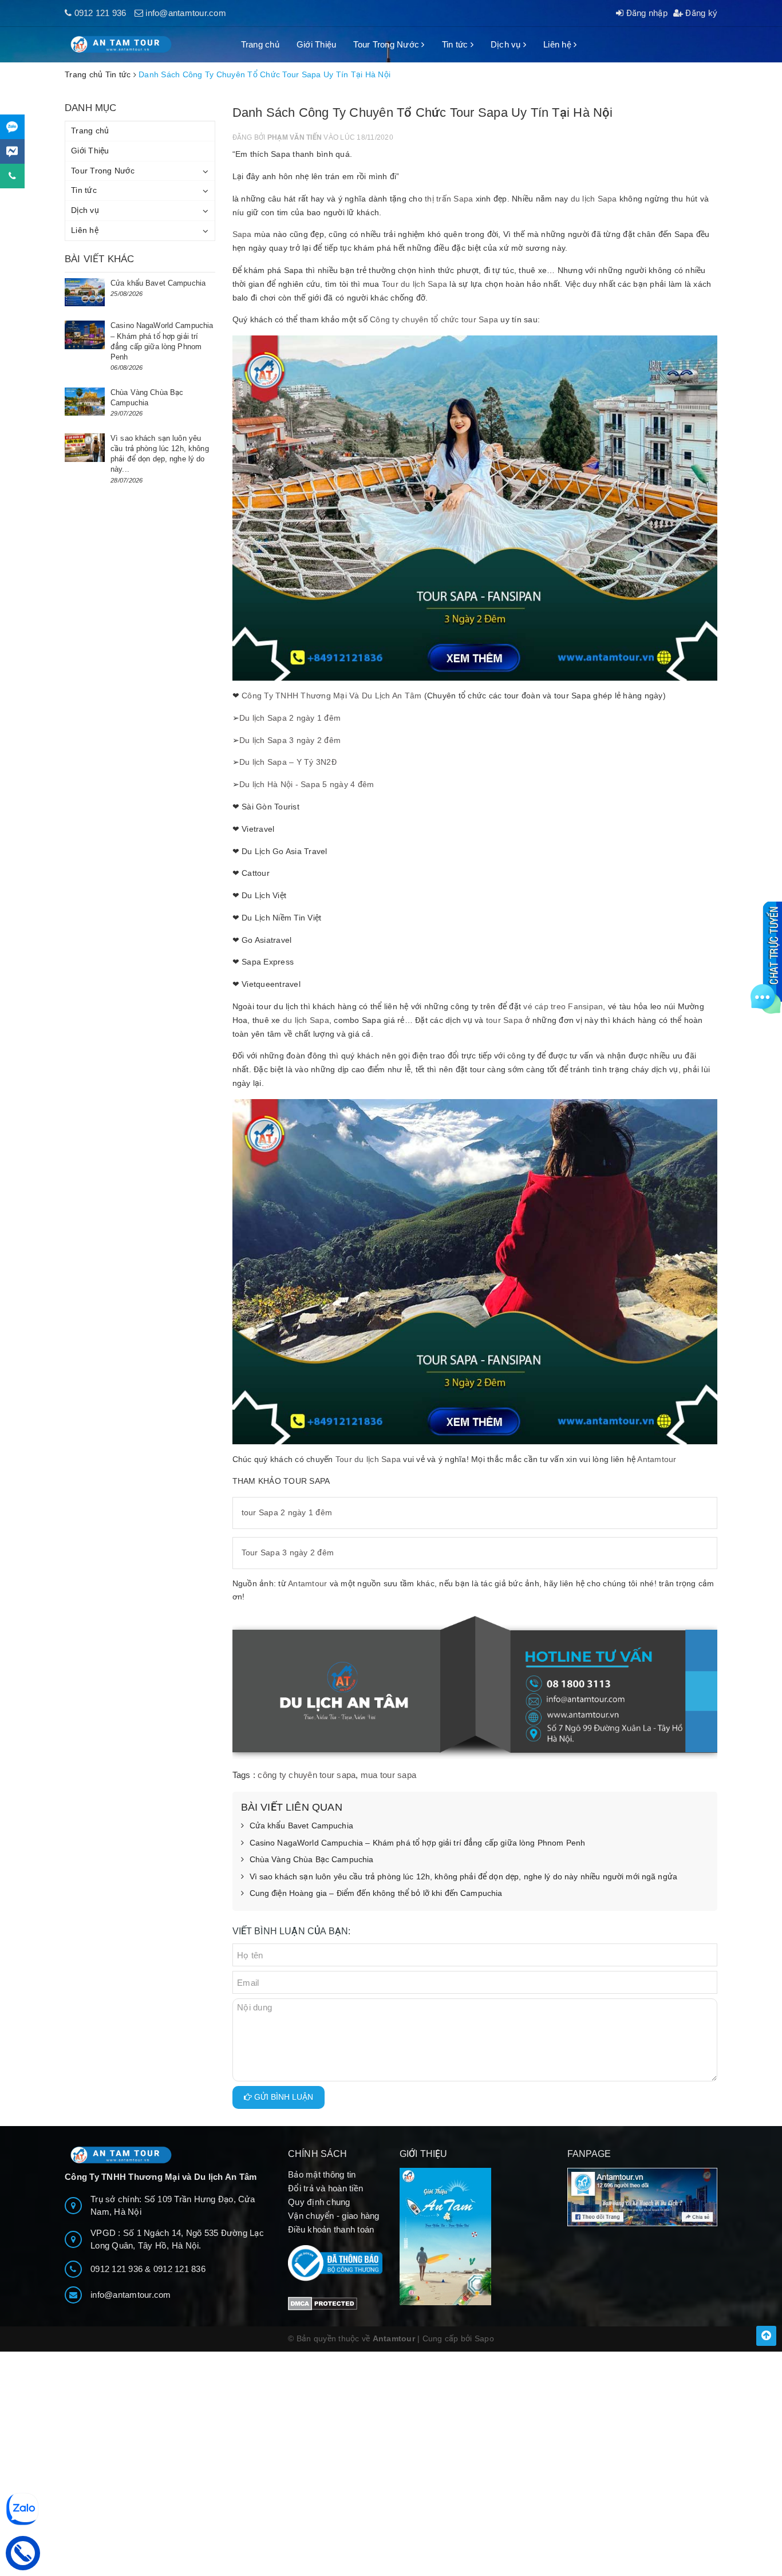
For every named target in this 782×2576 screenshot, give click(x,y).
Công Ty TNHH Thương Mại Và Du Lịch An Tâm (331, 696)
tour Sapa (504, 1020)
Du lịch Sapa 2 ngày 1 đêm (290, 718)
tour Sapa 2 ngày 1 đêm (287, 1512)
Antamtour (657, 1459)
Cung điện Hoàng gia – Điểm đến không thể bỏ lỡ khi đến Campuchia (376, 1893)
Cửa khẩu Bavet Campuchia (301, 1826)
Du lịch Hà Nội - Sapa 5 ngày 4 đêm (307, 784)
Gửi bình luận (283, 2097)
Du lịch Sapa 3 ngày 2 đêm (290, 740)
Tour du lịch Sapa (414, 284)
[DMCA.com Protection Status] (323, 2303)
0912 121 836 (179, 2269)
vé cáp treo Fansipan (563, 1006)
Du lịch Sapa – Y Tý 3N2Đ (288, 762)
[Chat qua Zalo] (12, 127)
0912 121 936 (100, 13)
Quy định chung (319, 2202)
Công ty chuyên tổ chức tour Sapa (434, 319)
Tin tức (456, 44)
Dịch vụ (507, 44)
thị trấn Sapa (449, 199)
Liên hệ (558, 44)
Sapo (484, 2338)
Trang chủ (260, 44)
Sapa (242, 234)
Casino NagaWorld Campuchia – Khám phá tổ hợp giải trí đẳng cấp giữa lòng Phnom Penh (418, 1843)
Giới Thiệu (317, 44)
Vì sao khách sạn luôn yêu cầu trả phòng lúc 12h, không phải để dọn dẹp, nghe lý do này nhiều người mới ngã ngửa (464, 1876)
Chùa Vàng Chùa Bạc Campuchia (312, 1859)
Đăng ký (700, 13)
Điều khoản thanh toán (331, 2229)
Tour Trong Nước (387, 44)
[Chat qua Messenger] (12, 151)
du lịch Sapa (594, 199)
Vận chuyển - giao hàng (334, 2216)
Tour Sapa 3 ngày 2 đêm (288, 1552)
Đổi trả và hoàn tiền (325, 2188)
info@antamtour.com (186, 13)
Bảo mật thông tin (322, 2174)
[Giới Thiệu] (475, 2237)
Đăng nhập (645, 13)
